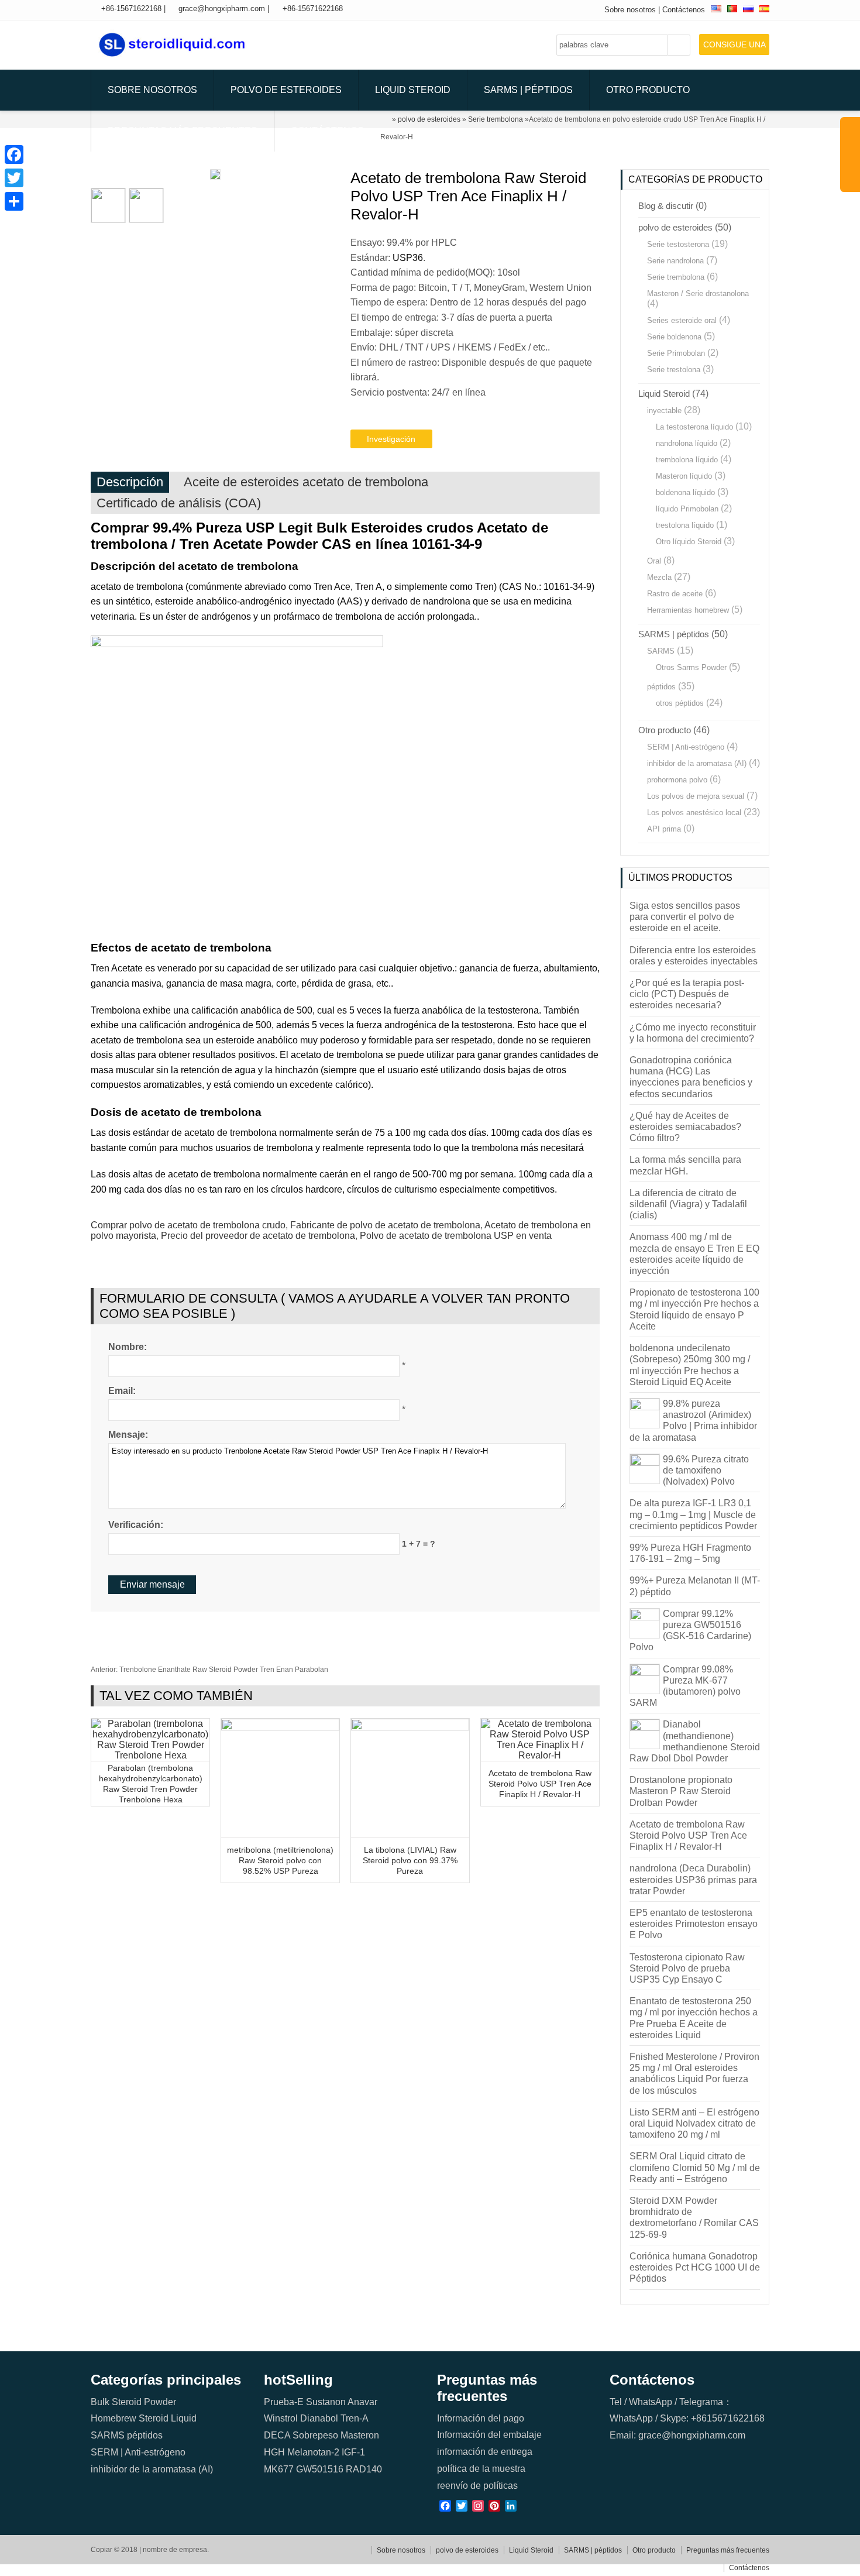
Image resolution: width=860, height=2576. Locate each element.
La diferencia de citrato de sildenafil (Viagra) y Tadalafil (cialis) (688, 1204)
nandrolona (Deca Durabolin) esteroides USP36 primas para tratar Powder (693, 1879)
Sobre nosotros (630, 10)
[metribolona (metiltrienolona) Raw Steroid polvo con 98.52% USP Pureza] (280, 1727)
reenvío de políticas (477, 2486)
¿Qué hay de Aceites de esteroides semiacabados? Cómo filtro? (685, 1127)
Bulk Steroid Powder (133, 2402)
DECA (277, 2435)
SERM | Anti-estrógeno (686, 747)
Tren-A (355, 2418)
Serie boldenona (674, 337)
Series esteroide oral (682, 320)
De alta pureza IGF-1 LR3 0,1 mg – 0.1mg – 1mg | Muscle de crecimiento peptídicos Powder (693, 1514)
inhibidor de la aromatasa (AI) (697, 763)
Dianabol (319, 2418)
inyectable (664, 411)
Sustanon (326, 2402)
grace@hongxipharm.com (222, 8)
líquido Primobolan (687, 509)
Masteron (360, 2435)
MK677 (279, 2469)
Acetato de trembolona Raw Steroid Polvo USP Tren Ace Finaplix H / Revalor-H (540, 1784)
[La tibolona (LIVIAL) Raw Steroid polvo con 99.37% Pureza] (410, 1727)
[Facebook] (14, 154)
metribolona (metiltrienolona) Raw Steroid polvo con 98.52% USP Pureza (280, 1860)
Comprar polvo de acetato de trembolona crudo (188, 1225)
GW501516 (320, 2469)
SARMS (661, 651)
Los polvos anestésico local (694, 813)
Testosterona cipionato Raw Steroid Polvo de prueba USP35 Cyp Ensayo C (687, 1968)
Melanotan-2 (313, 2452)
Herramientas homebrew (688, 610)
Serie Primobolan (676, 353)
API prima (664, 829)
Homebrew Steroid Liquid (144, 2418)
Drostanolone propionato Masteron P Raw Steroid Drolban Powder (681, 1791)
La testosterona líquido (694, 427)
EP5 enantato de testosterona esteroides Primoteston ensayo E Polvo (694, 1924)
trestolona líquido (685, 525)
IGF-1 (353, 2452)
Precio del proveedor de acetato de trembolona (258, 1236)
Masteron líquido (684, 476)
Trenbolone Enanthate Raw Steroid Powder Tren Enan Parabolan (209, 1670)
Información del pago (481, 2418)
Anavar (362, 2402)
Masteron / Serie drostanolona (698, 293)
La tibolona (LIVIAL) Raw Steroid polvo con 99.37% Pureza (410, 1860)
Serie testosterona (678, 244)
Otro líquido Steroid (689, 542)
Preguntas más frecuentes (183, 131)
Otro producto (648, 90)
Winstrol (281, 2418)
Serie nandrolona (675, 261)
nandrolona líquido (687, 443)
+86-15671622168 (131, 8)
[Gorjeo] (14, 178)
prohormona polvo (677, 780)
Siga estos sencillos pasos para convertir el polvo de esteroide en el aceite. (685, 917)
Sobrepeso (315, 2435)
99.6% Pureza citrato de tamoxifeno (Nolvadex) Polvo (706, 1470)
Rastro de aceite (675, 594)
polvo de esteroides (286, 90)
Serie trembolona (676, 277)
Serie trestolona (674, 370)
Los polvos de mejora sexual (696, 796)
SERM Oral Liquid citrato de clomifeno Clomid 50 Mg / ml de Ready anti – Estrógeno (695, 2167)
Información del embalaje (489, 2435)
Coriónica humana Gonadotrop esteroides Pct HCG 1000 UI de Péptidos (695, 2267)
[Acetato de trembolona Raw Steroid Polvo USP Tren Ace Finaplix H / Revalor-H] (540, 1755)
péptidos (661, 687)
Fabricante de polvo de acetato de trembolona (385, 1225)
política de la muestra (481, 2469)
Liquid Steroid (413, 90)
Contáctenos (684, 10)
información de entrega (485, 2452)
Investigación (391, 439)
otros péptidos (680, 703)
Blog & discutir (666, 206)
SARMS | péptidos (528, 90)
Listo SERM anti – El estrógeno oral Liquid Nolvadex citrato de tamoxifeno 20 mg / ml (694, 2123)
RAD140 (364, 2469)
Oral (654, 561)
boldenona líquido (685, 492)
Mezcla (659, 577)
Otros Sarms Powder (691, 667)
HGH (274, 2452)
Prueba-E (284, 2402)
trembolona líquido (687, 460)
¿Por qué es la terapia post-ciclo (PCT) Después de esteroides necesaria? (687, 994)
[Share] (14, 201)
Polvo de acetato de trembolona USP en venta (456, 1236)
